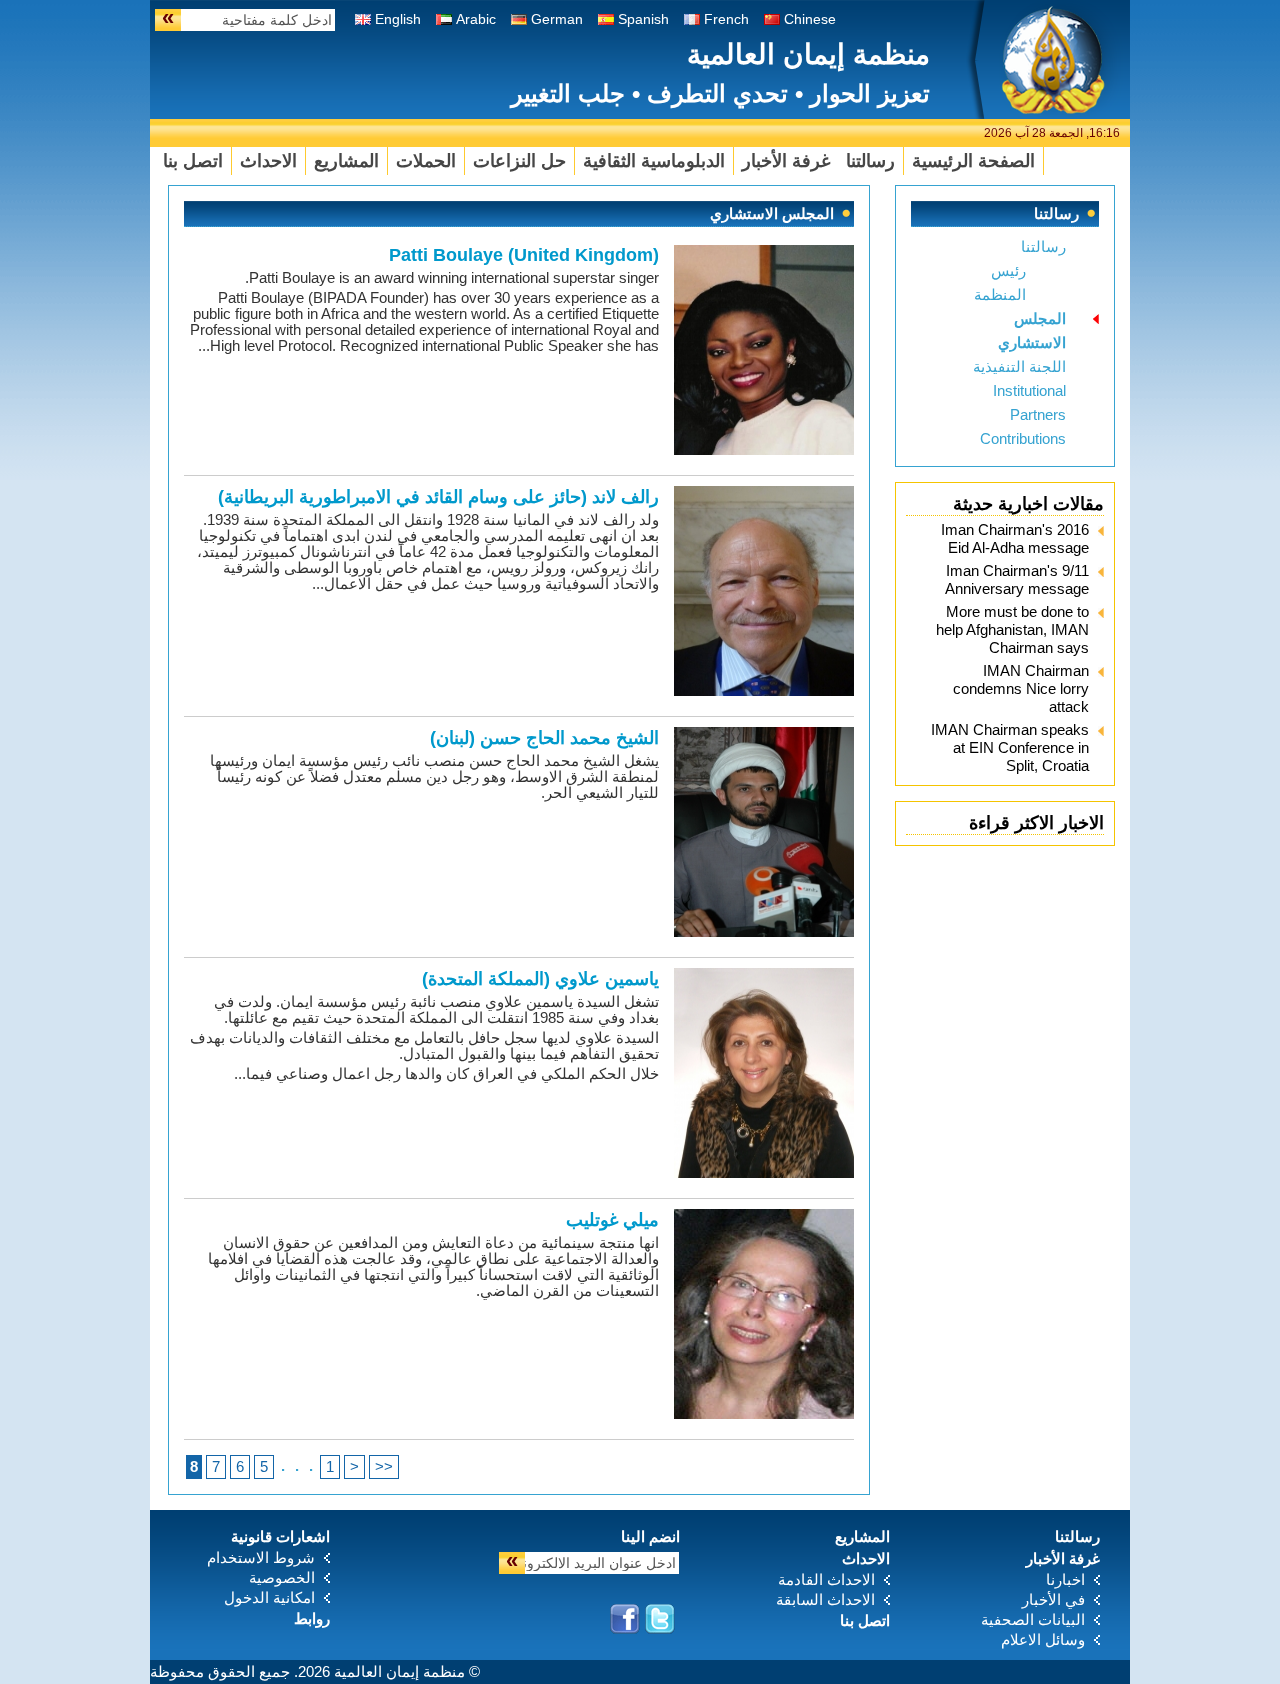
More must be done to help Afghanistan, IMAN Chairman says (1012, 629)
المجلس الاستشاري (1032, 330)
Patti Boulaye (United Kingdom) (524, 255)
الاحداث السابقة (825, 1599)
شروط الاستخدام (261, 1557)
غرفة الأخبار (786, 161)
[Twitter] (660, 1619)
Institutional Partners (1029, 402)
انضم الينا (650, 1536)
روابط (312, 1618)
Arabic (476, 19)
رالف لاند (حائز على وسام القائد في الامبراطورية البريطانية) (438, 497)
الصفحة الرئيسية (973, 161)
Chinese (810, 19)
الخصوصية (282, 1577)
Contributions (1023, 438)
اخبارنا (1065, 1579)
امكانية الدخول (269, 1597)
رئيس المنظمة (1000, 282)
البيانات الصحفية (1033, 1619)
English (398, 19)
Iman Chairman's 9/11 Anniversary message (1017, 579)
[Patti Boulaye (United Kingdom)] (764, 449)
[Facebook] (625, 1619)
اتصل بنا (193, 161)
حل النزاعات (519, 161)
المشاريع (346, 161)
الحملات (426, 161)
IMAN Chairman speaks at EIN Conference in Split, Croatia (1010, 747)
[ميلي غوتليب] (764, 1413)
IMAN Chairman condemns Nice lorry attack (1021, 688)
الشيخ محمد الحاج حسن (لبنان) (544, 738)
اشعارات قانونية (280, 1536)
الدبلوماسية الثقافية (654, 161)
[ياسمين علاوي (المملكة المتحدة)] (764, 1172)
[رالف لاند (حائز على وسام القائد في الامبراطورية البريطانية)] (764, 690)
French (726, 19)
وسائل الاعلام (1043, 1639)
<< (384, 1466)
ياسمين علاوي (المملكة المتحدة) (540, 979)
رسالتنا (870, 161)
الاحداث (268, 161)
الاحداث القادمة (826, 1579)
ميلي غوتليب (612, 1220)
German (557, 19)
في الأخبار (1053, 1599)
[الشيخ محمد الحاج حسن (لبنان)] (764, 931)
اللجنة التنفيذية (1019, 366)
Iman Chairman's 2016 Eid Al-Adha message (1015, 538)
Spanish (643, 19)
